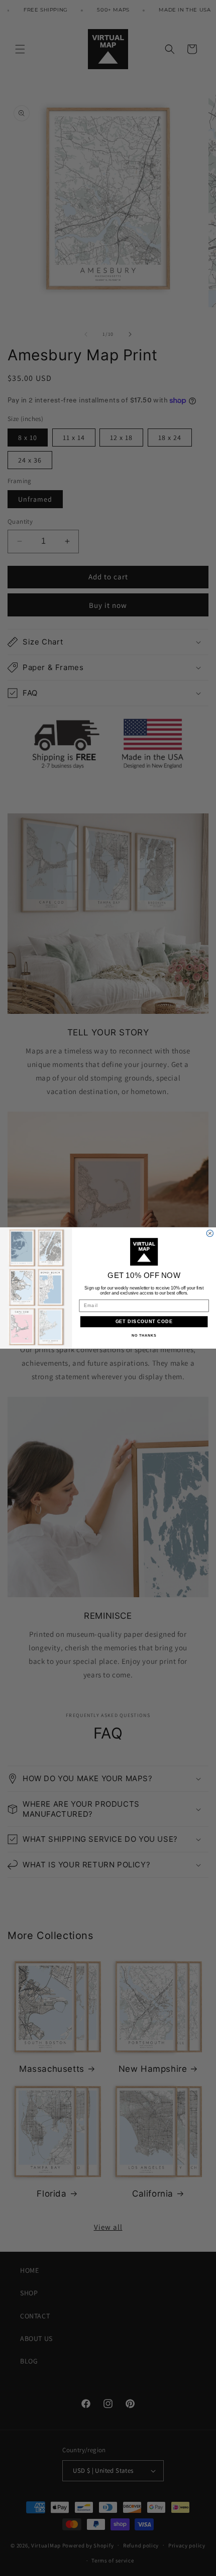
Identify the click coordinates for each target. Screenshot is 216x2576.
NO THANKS (144, 1336)
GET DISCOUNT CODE (144, 1321)
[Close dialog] (210, 1233)
